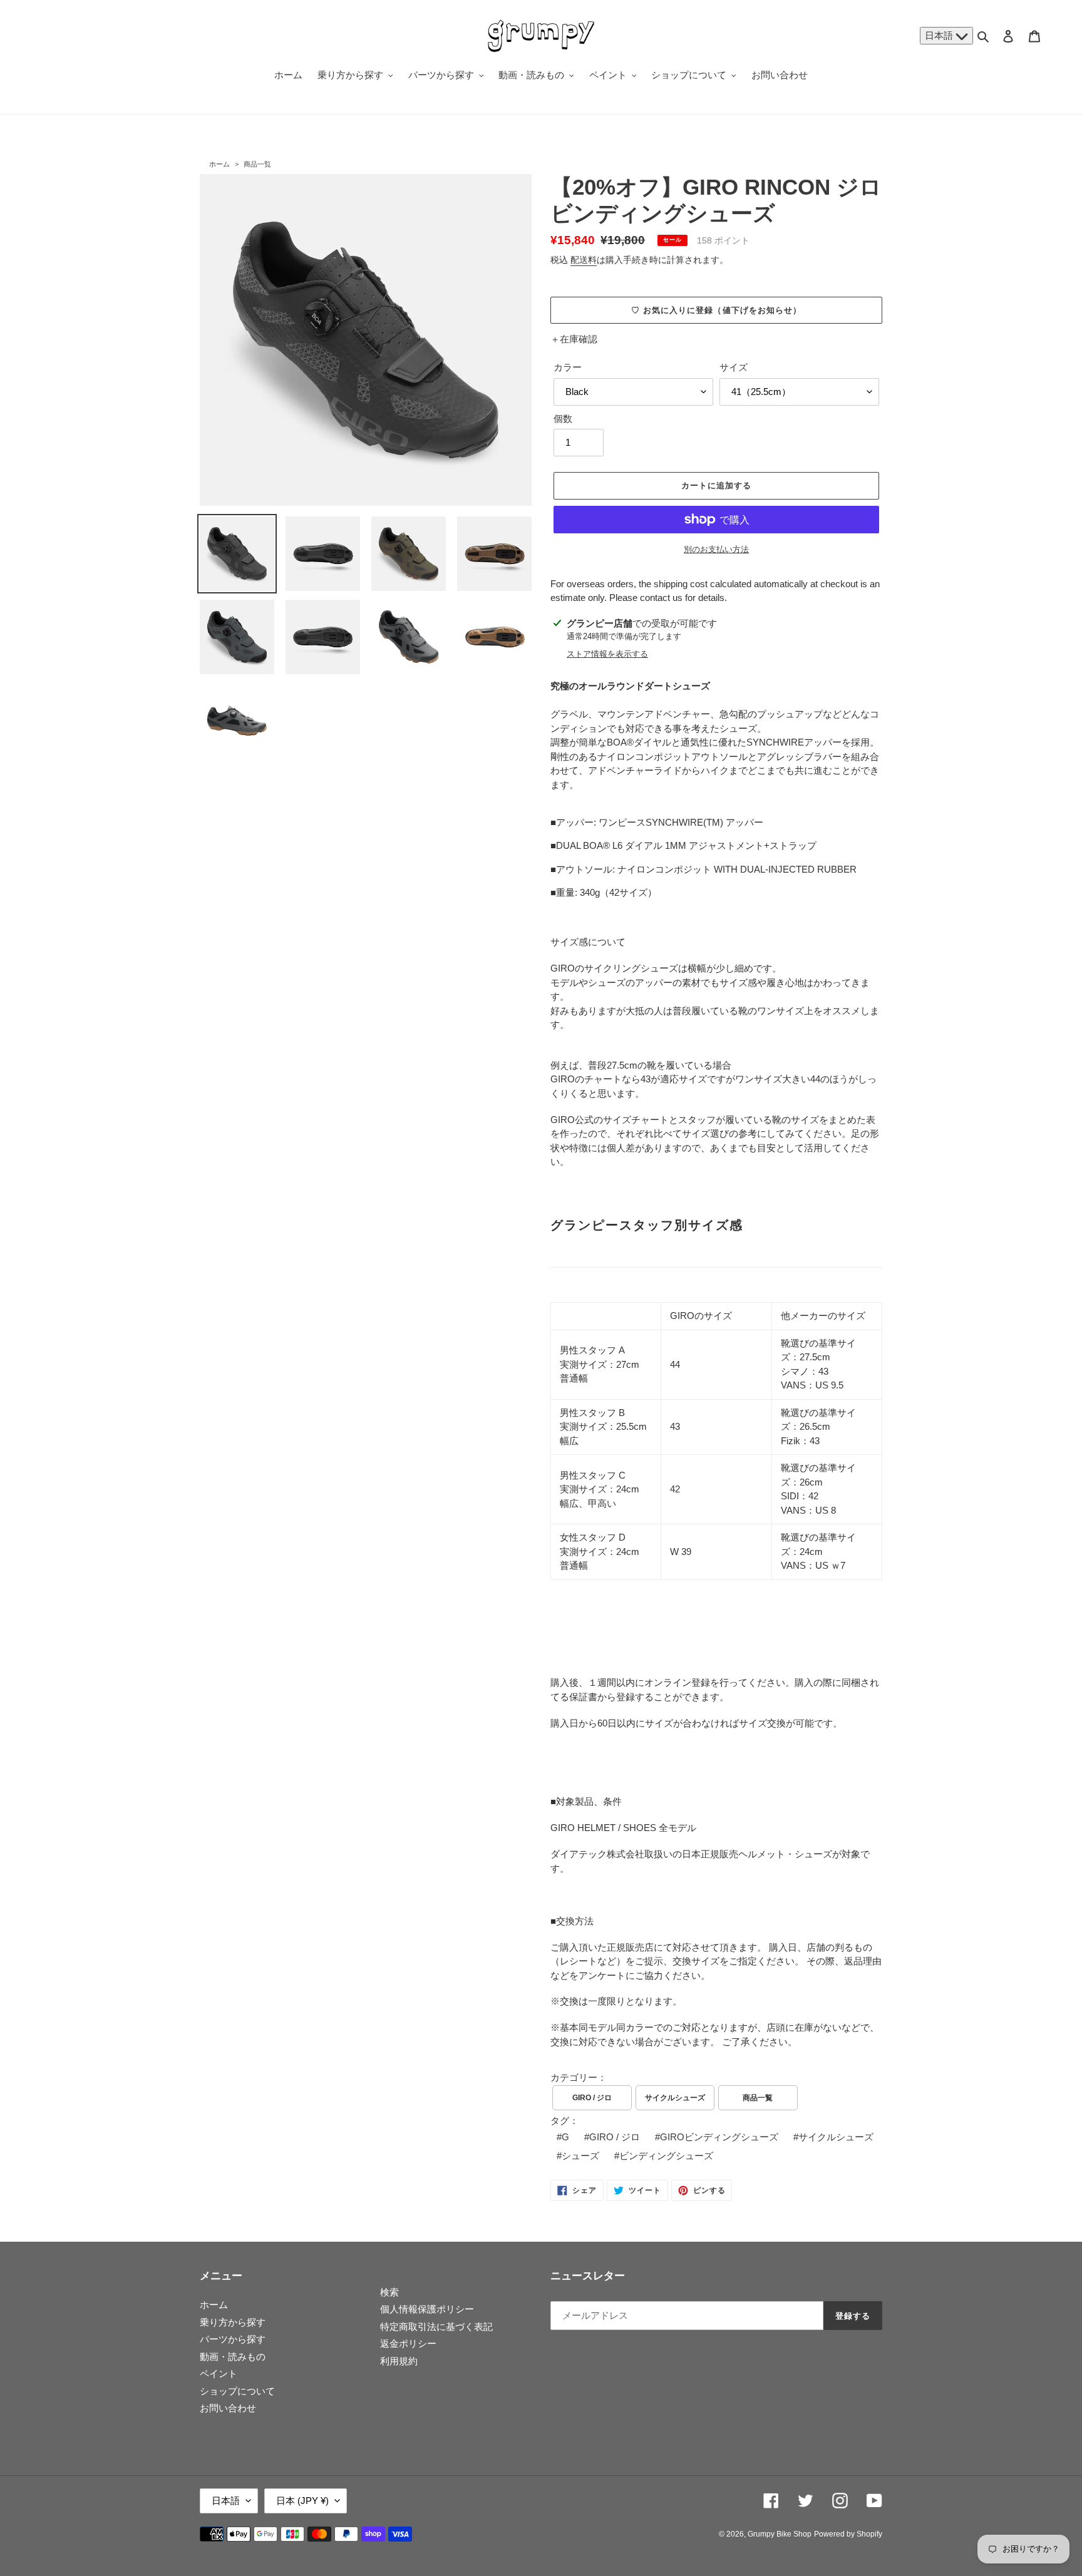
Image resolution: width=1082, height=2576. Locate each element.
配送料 (584, 260)
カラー (568, 367)
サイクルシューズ (675, 2098)
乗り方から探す (233, 2322)
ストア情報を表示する (607, 654)
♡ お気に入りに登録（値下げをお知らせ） (716, 310)
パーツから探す (233, 2339)
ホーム (219, 164)
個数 (563, 418)
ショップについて (237, 2391)
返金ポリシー (408, 2343)
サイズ (734, 367)
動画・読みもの (233, 2357)
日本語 (940, 35)
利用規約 (399, 2361)
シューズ (580, 2156)
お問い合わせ (228, 2408)
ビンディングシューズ (666, 2156)
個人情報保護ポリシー (427, 2309)
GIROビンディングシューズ (719, 2137)
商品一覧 (257, 164)
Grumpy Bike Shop (780, 2534)
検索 (389, 2292)
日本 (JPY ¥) (302, 2501)
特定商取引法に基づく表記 (436, 2327)
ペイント (219, 2373)
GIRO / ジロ (592, 2098)
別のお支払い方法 (716, 549)
